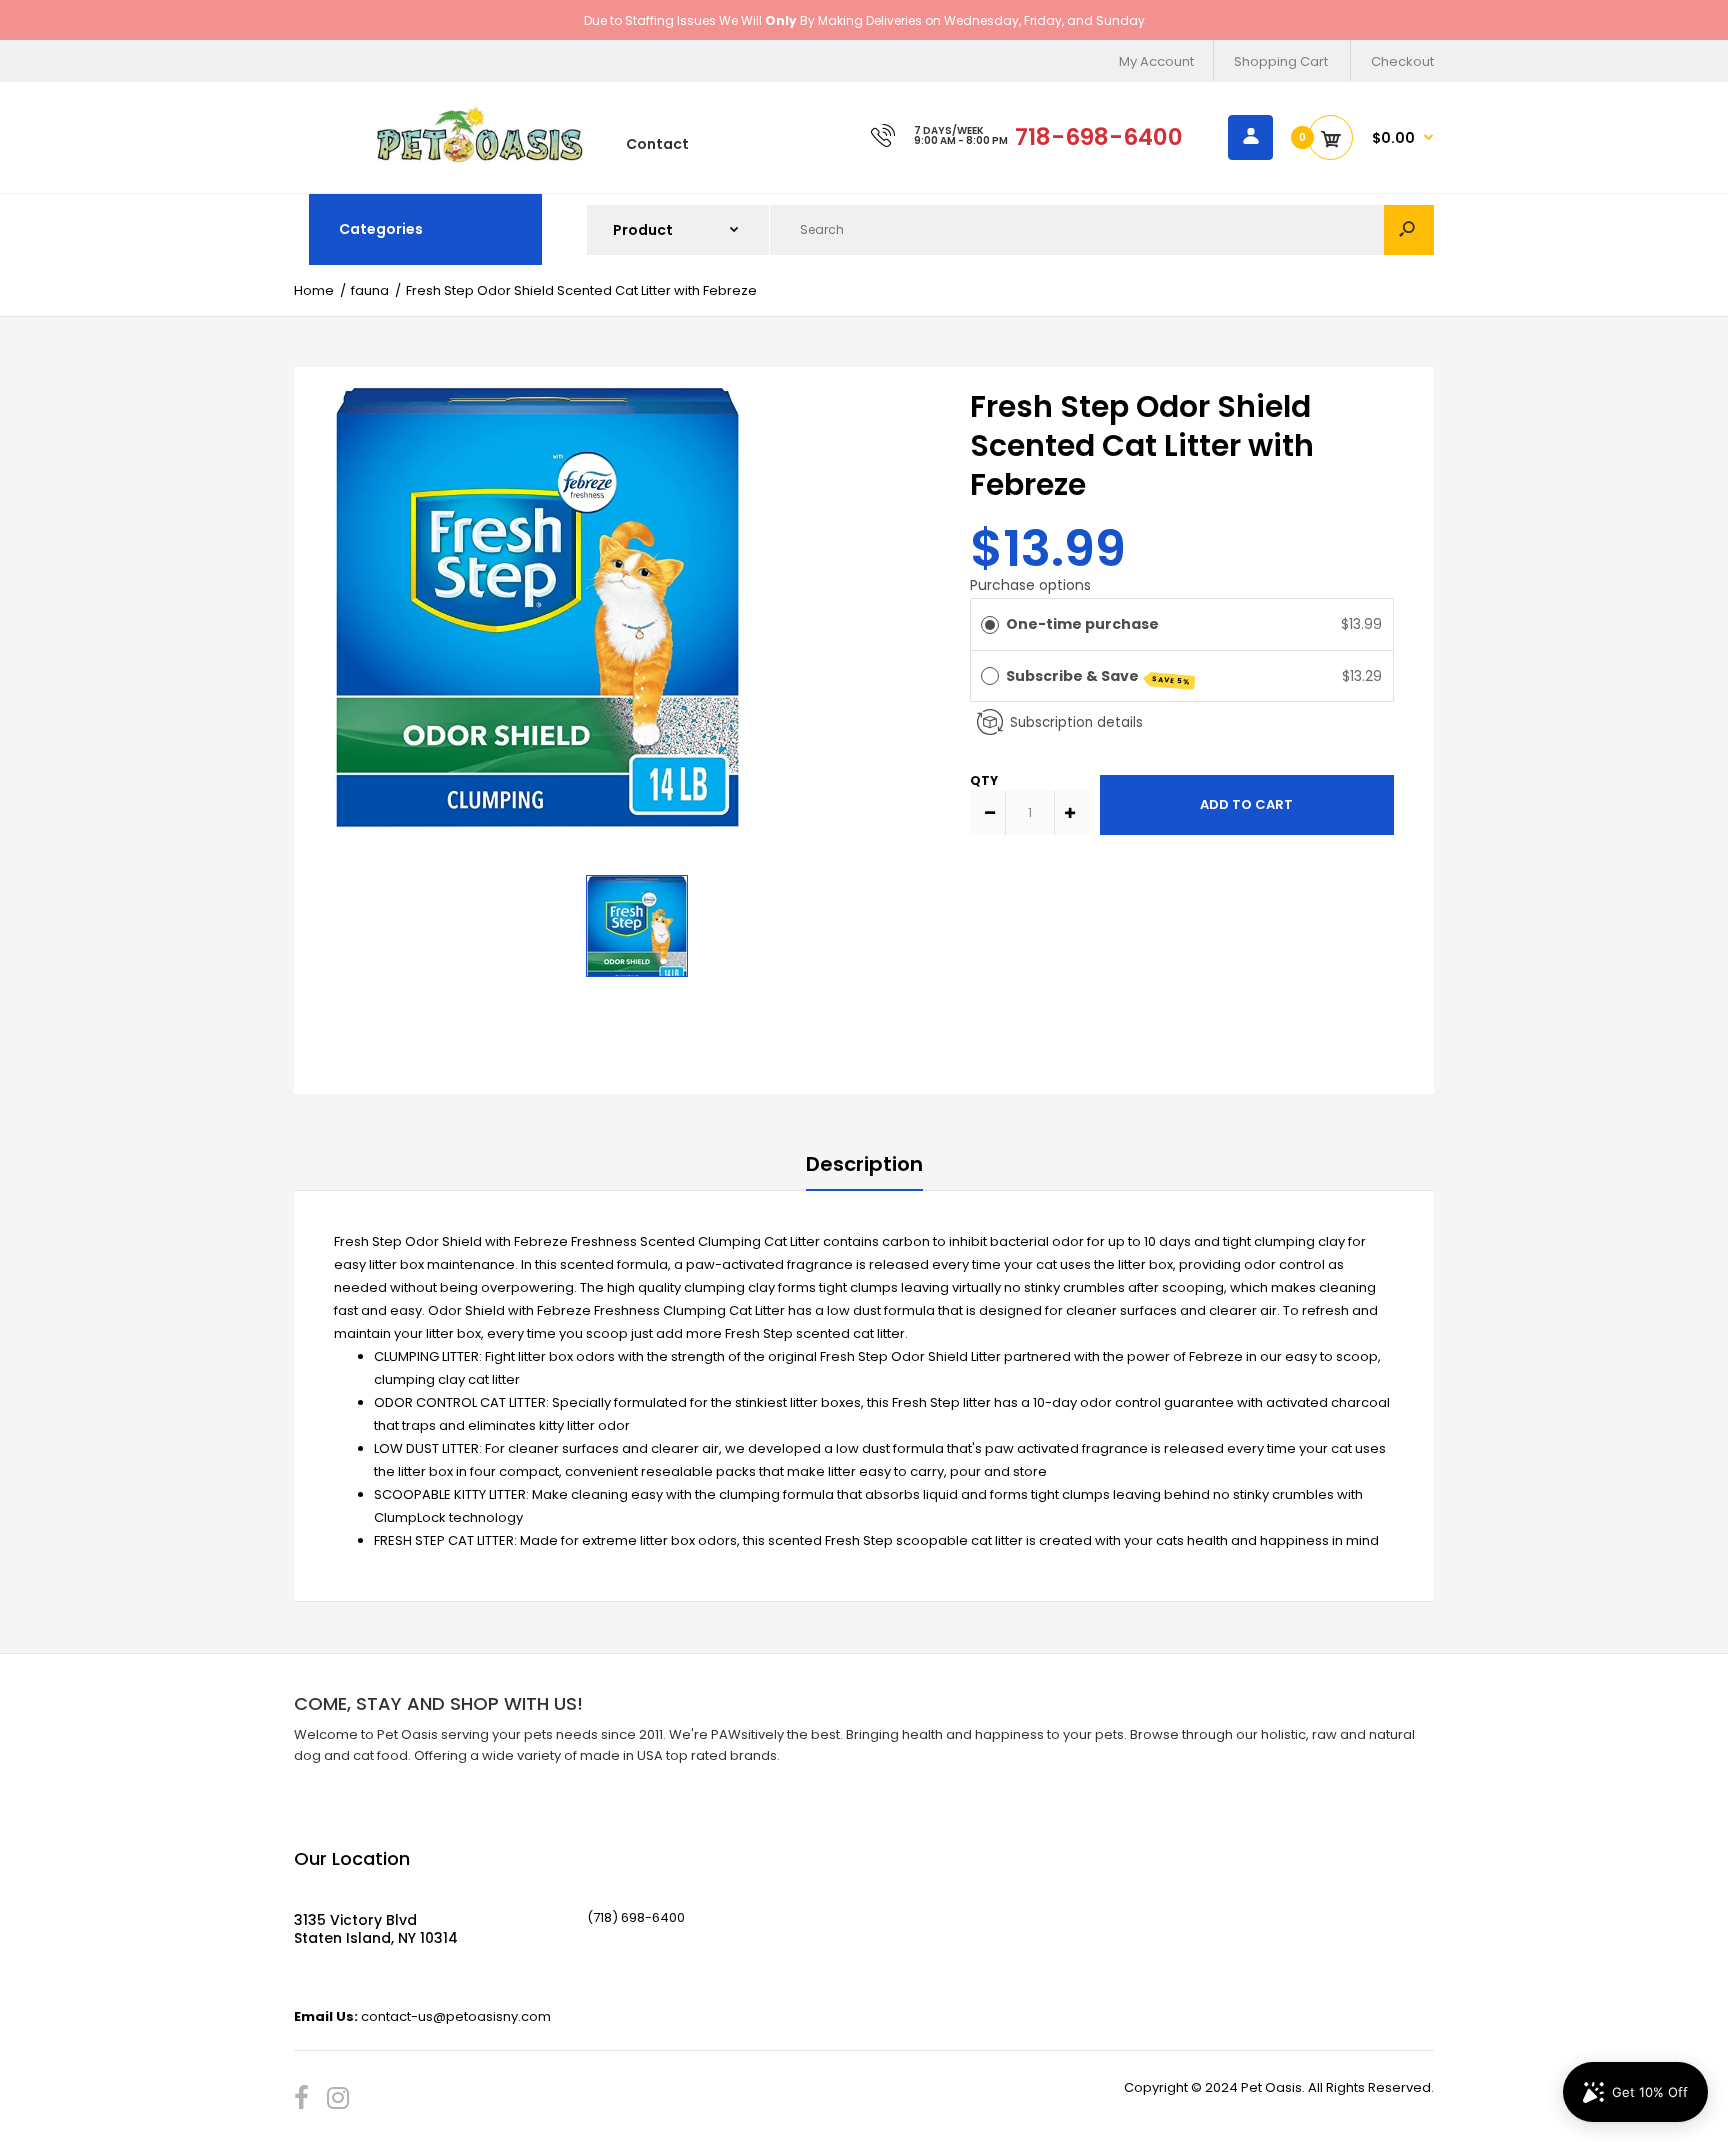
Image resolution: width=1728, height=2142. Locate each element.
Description (864, 1164)
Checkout (1402, 61)
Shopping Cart (1281, 61)
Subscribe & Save (1099, 676)
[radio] (990, 624)
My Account (1156, 61)
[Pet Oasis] (480, 159)
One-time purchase (1082, 624)
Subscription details (1076, 722)
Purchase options (1030, 585)
